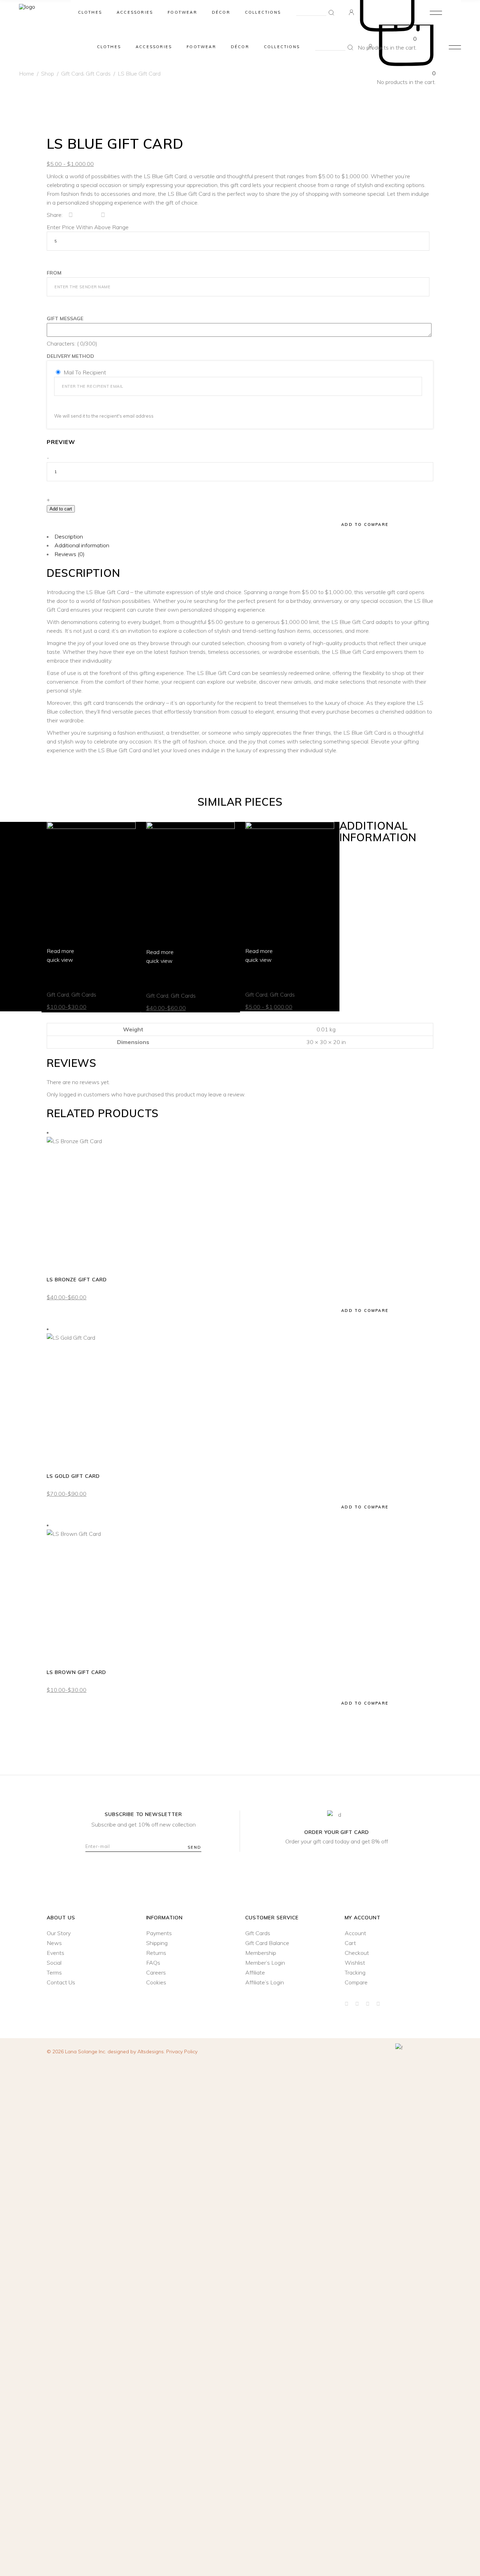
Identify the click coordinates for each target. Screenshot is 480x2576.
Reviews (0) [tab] (70, 554)
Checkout (357, 1953)
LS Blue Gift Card (271, 977)
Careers (156, 1972)
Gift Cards (84, 994)
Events (56, 1953)
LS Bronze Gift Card (176, 978)
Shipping (157, 1943)
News (54, 1943)
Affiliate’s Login (265, 1982)
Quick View (61, 1306)
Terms (54, 1972)
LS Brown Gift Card (76, 977)
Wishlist (355, 1963)
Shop (48, 73)
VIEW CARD (63, 1262)
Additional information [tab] (82, 545)
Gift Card (72, 73)
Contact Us (61, 1982)
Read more (60, 951)
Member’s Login (265, 1963)
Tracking (355, 1972)
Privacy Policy (182, 2052)
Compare (356, 1982)
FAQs (153, 1963)
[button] (69, 523)
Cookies (156, 1982)
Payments (159, 1933)
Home (27, 73)
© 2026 (77, 2052)
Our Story (59, 1933)
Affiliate (255, 1972)
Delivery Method (70, 356)
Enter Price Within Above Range (88, 227)
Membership (261, 1953)
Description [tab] (69, 536)
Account (355, 1933)
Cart (350, 1943)
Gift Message (65, 318)
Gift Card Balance (267, 1943)
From (54, 273)
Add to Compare (365, 1310)
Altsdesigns (151, 2052)
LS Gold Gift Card (73, 1476)
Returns (156, 1953)
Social (54, 1963)
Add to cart (61, 509)
